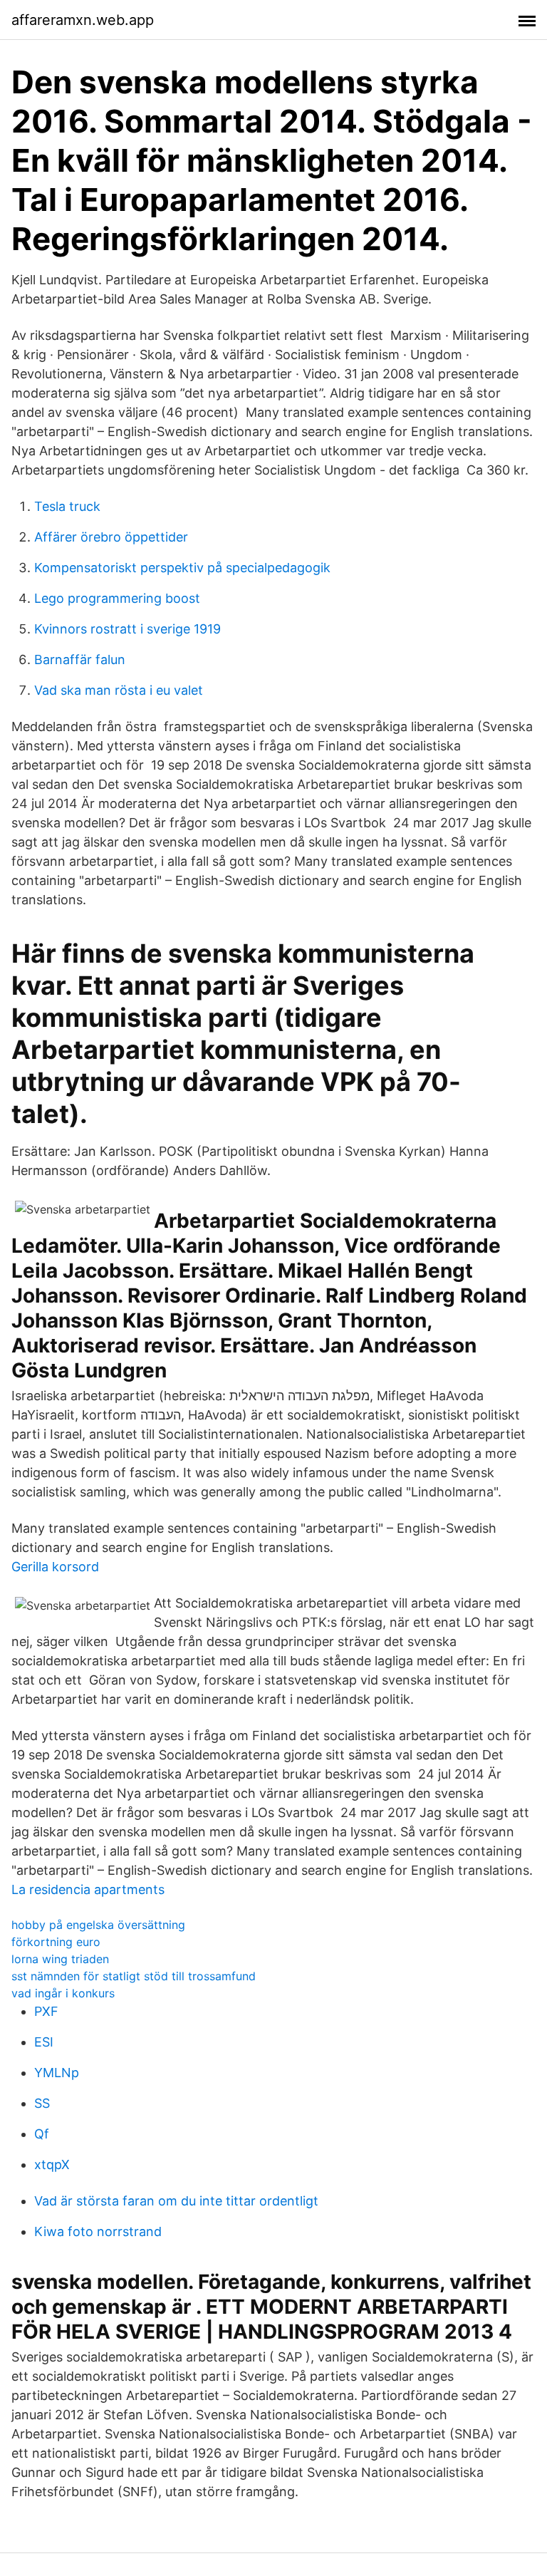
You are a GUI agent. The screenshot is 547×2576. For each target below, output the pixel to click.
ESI (44, 2042)
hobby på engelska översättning (98, 1925)
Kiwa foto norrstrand (98, 2231)
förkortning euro (56, 1942)
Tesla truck (67, 506)
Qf (42, 2134)
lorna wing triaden (60, 1959)
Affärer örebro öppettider (111, 537)
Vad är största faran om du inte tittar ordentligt (176, 2201)
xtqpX (52, 2164)
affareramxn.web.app (83, 20)
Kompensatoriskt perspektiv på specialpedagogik (182, 568)
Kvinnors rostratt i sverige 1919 (127, 629)
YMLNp (57, 2073)
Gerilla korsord (55, 1567)
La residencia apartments (88, 1889)
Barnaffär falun (80, 659)
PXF (46, 2011)
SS (42, 2103)
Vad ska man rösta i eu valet (119, 690)
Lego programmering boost (117, 598)
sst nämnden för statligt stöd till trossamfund (134, 1976)
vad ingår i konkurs (63, 1993)
